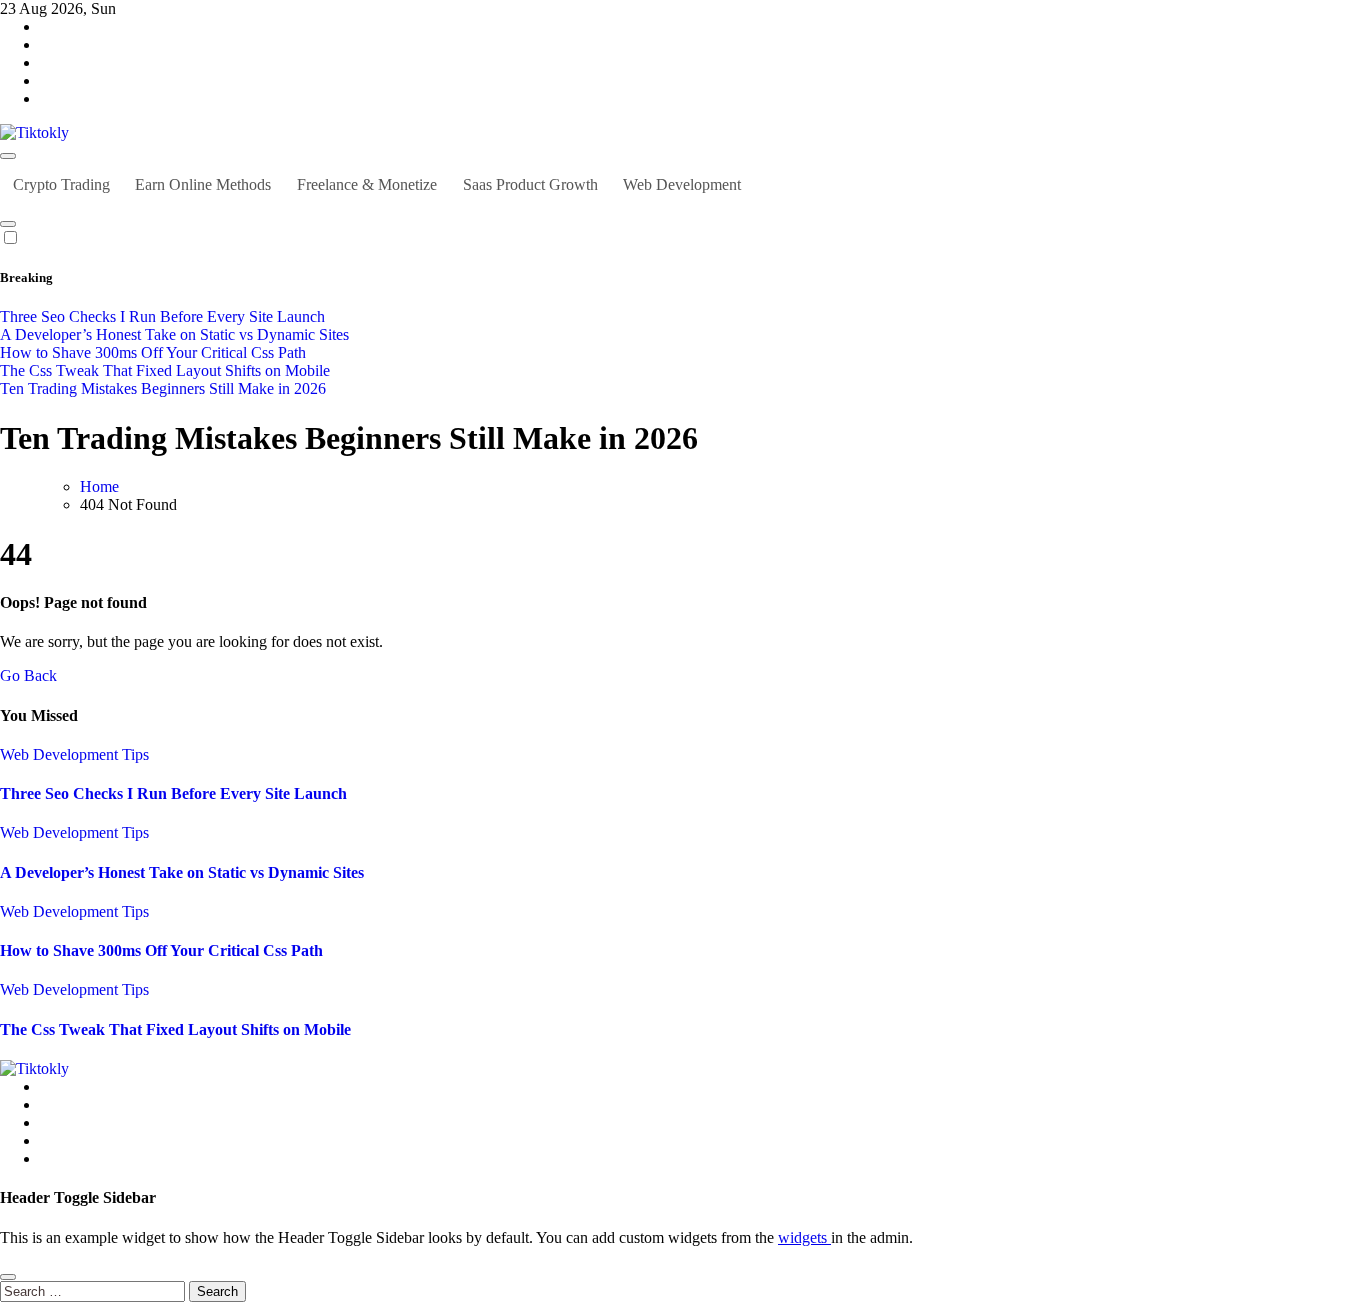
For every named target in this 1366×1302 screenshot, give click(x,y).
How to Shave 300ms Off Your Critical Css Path (161, 950)
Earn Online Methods (203, 184)
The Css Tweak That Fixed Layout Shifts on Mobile (175, 1029)
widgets (804, 1237)
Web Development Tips (74, 754)
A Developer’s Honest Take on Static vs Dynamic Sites (182, 872)
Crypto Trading (61, 184)
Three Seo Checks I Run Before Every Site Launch (173, 793)
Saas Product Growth (530, 184)
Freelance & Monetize (367, 184)
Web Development (682, 184)
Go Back (28, 675)
